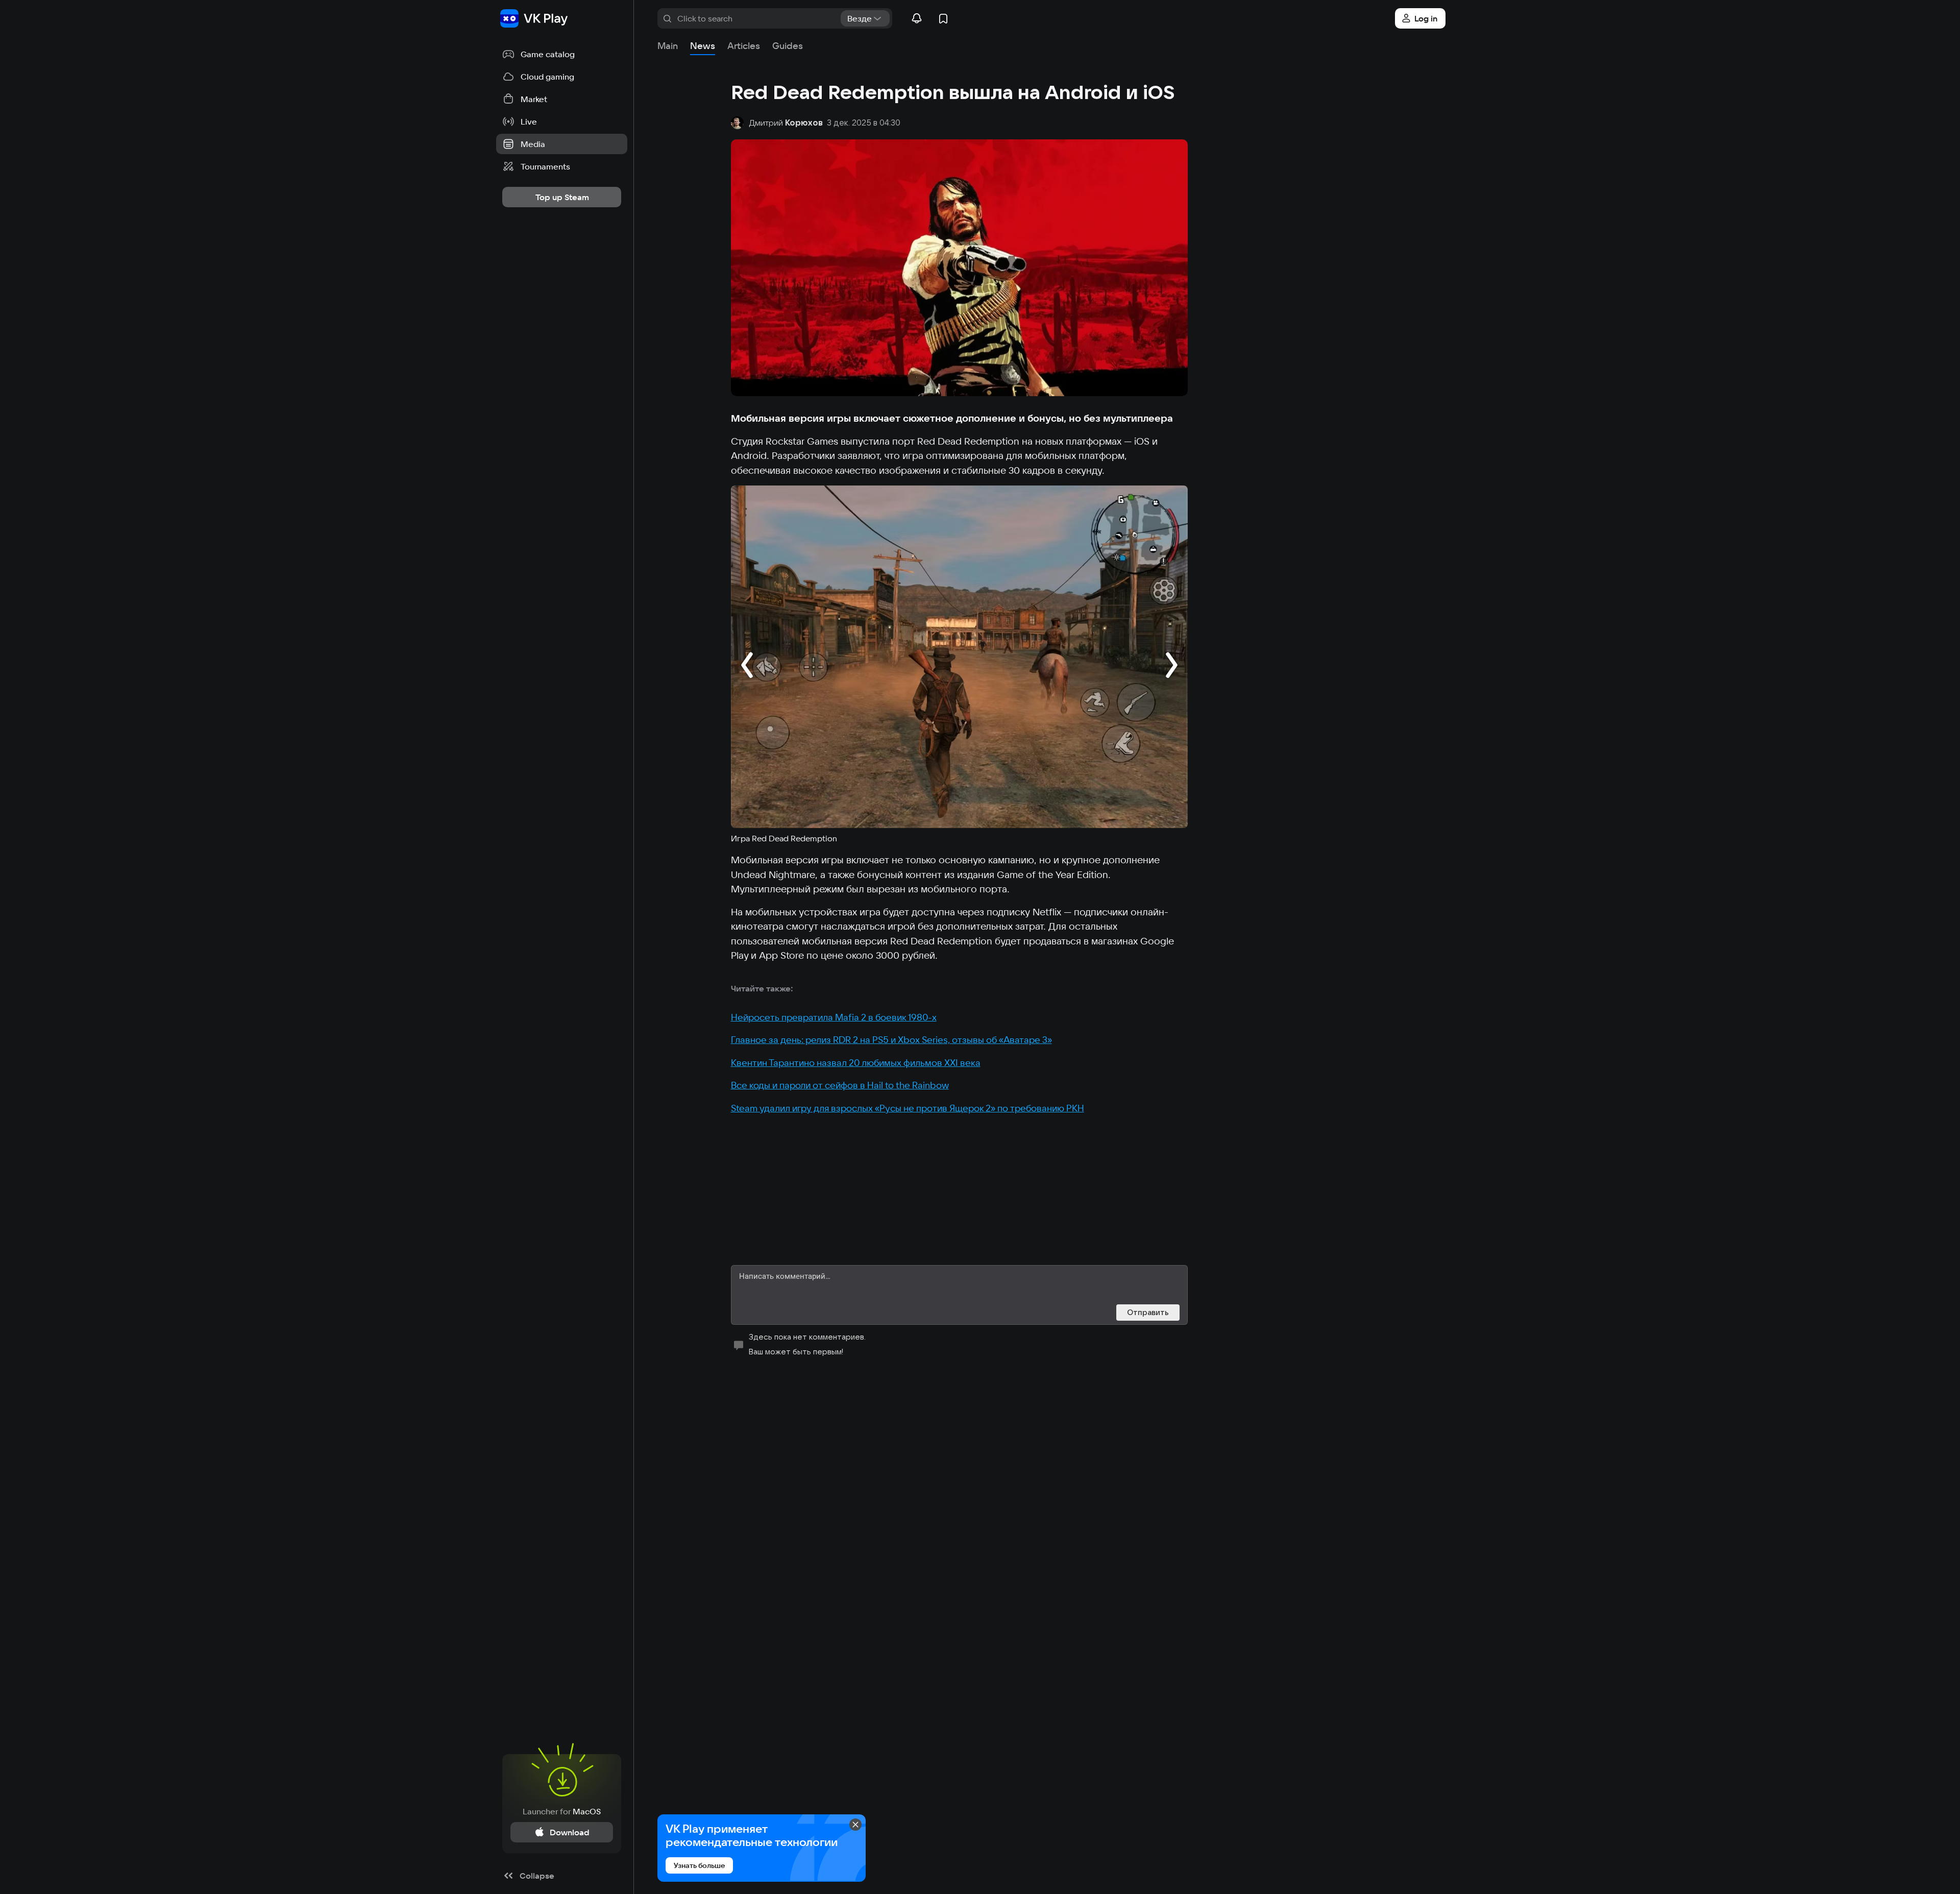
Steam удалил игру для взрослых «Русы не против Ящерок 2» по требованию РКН (908, 1108)
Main (668, 46)
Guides (788, 46)
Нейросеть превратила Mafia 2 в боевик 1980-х (834, 1017)
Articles (744, 46)
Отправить (1148, 1312)
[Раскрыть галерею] (959, 657)
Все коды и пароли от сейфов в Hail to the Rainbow (840, 1085)
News (703, 46)
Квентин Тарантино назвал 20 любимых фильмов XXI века (856, 1063)
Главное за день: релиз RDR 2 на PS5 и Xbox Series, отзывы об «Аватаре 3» (891, 1040)
